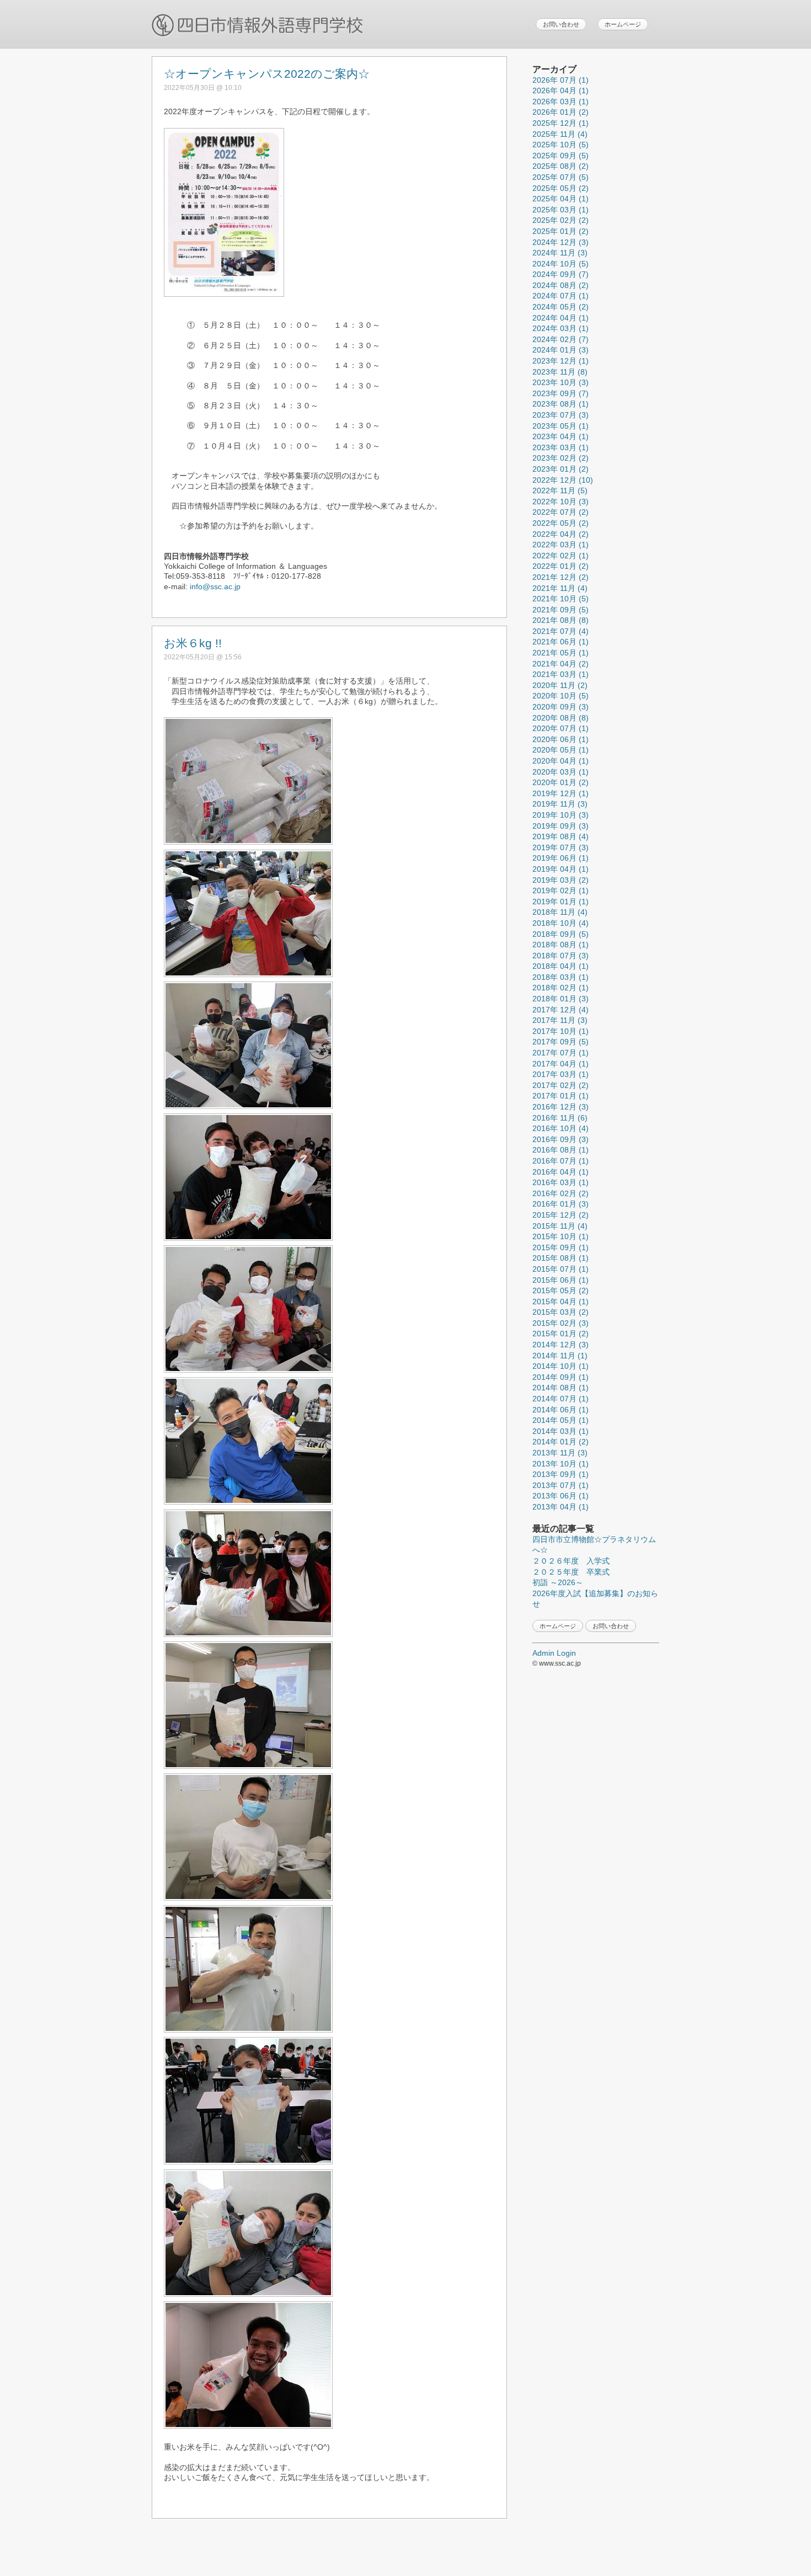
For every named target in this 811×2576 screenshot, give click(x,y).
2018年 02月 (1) (561, 988)
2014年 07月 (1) (561, 1399)
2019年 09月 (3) (561, 826)
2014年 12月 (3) (561, 1345)
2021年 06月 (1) (561, 642)
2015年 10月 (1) (561, 1236)
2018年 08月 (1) (561, 945)
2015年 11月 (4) (560, 1226)
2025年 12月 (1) (561, 123)
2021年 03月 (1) (561, 674)
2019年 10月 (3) (561, 815)
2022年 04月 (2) (561, 534)
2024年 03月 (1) (561, 328)
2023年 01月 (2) (561, 469)
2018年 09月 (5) (561, 934)
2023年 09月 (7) (561, 393)
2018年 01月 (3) (561, 999)
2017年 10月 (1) (561, 1031)
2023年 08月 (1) (561, 404)
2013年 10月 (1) (561, 1464)
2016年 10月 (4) (561, 1128)
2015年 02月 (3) (561, 1323)
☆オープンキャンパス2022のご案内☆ (267, 74)
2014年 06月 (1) (561, 1410)
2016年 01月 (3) (561, 1204)
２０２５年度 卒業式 (571, 1572)
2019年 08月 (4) (561, 836)
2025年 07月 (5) (561, 177)
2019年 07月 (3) (561, 847)
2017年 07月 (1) (561, 1053)
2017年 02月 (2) (561, 1085)
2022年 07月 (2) (561, 512)
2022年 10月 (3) (561, 502)
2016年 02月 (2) (561, 1193)
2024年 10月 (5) (561, 264)
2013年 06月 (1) (561, 1496)
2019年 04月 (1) (561, 869)
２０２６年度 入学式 (571, 1561)
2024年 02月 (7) (561, 339)
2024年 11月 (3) (560, 253)
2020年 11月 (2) (560, 685)
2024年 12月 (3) (561, 242)
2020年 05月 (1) (561, 750)
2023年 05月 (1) (561, 426)
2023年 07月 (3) (561, 415)
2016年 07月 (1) (561, 1161)
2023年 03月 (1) (561, 447)
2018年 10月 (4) (561, 923)
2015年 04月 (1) (561, 1302)
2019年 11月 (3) (560, 804)
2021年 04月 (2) (561, 664)
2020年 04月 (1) (561, 761)
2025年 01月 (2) (561, 231)
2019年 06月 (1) (561, 858)
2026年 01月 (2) (561, 112)
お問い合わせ (561, 24)
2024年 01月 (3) (561, 350)
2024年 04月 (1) (561, 318)
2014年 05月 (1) (561, 1420)
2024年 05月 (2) (561, 307)
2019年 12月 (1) (561, 793)
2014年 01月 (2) (561, 1442)
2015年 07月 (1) (561, 1269)
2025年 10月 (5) (561, 145)
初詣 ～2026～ (558, 1582)
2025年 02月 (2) (561, 220)
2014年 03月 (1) (561, 1431)
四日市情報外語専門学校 (258, 26)
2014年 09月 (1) (561, 1377)
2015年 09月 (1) (561, 1247)
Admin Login (554, 1653)
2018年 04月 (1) (561, 966)
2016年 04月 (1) (561, 1172)
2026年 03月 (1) (561, 102)
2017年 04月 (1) (561, 1064)
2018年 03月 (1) (561, 977)
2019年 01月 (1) (561, 902)
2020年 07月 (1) (561, 728)
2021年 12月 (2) (561, 577)
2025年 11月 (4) (560, 134)
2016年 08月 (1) (561, 1150)
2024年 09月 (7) (561, 274)
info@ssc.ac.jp (215, 586)
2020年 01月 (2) (561, 782)
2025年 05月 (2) (561, 188)
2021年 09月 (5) (561, 610)
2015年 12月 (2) (561, 1215)
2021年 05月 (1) (561, 653)
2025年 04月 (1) (561, 199)
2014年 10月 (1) (561, 1366)
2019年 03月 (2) (561, 880)
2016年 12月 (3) (561, 1107)
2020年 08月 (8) (561, 718)
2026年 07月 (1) (561, 80)
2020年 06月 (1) (561, 739)
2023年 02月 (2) (561, 458)
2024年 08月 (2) (561, 285)
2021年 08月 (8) (561, 620)
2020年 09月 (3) (561, 707)
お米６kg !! (193, 643)
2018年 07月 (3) (561, 956)
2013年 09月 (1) (561, 1474)
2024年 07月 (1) (561, 296)
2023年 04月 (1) (561, 436)
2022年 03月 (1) (561, 545)
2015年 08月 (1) (561, 1258)
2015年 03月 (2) (561, 1312)
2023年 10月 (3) (561, 382)
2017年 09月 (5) (561, 1042)
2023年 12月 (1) (561, 361)
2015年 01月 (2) (561, 1334)
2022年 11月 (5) (560, 490)
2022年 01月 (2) (561, 566)
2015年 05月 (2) (561, 1290)
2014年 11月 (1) (560, 1356)
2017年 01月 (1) (561, 1096)
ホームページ (623, 24)
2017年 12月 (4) (561, 1010)
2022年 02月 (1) (561, 556)
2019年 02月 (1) (561, 890)
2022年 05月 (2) (561, 523)
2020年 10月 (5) (561, 696)
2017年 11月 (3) (560, 1020)
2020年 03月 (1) (561, 772)
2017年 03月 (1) (561, 1074)
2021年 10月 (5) (561, 599)
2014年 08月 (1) (561, 1388)
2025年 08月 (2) (561, 166)
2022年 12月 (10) (563, 480)
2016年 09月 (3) (561, 1139)
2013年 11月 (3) (560, 1453)
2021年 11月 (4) (560, 588)
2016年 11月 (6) (560, 1118)
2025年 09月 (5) (561, 156)
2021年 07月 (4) (561, 631)
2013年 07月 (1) (561, 1485)
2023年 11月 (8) (560, 372)
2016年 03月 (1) (561, 1182)
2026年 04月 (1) (561, 90)
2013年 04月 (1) (561, 1507)
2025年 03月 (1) (561, 210)
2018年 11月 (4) (560, 912)
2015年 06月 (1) (561, 1280)
